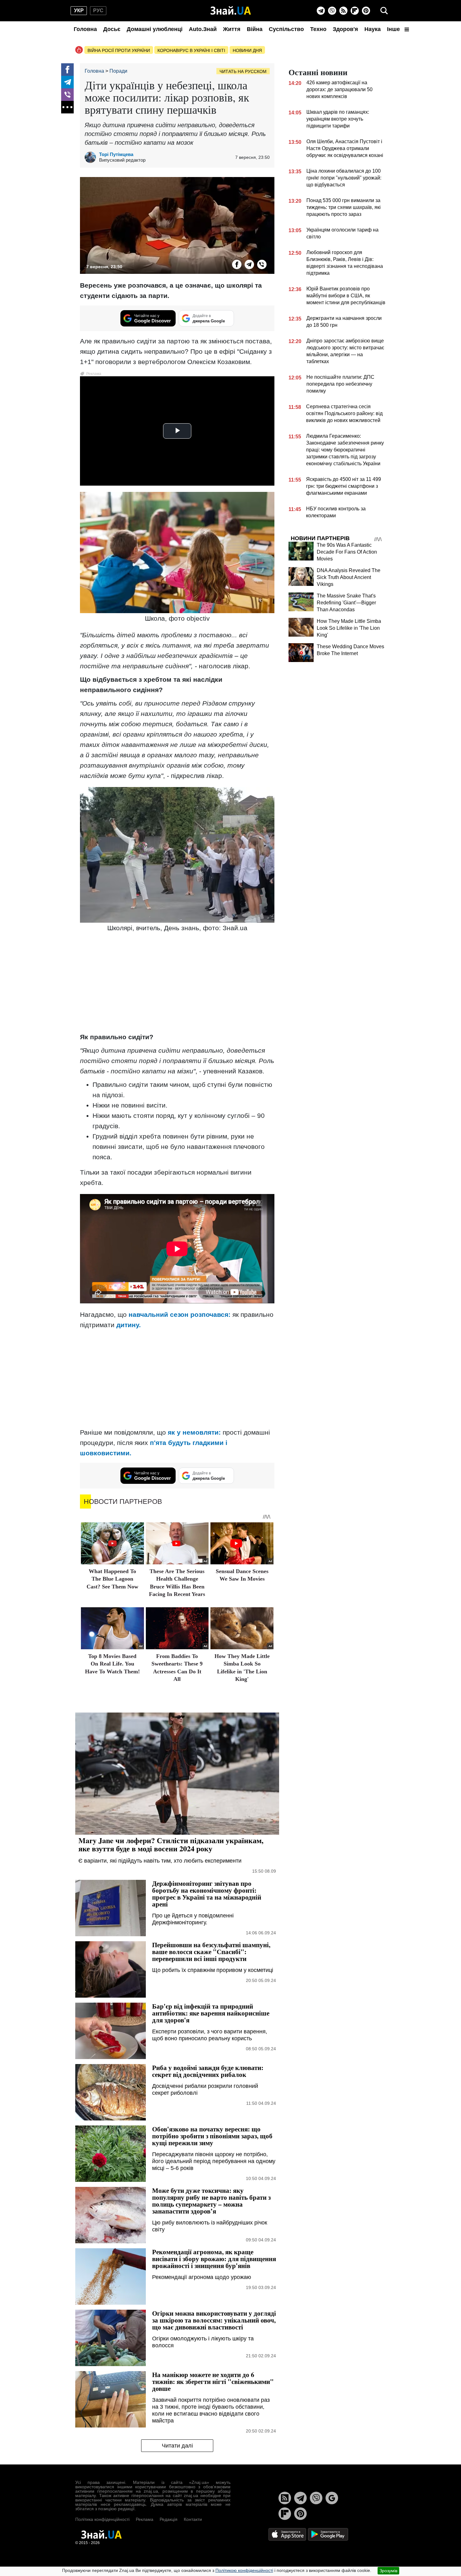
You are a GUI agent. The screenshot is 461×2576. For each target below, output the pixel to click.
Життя (232, 29)
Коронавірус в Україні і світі (191, 50)
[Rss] (343, 11)
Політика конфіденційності (102, 2519)
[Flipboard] (355, 11)
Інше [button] (394, 29)
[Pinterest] (366, 11)
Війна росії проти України (119, 50)
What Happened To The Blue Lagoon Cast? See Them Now (112, 1579)
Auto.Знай (203, 29)
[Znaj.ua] (231, 11)
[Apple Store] (288, 2534)
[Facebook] (67, 70)
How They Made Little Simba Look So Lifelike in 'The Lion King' (349, 628)
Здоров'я (345, 29)
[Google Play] (328, 2534)
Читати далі (177, 2446)
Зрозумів (388, 2571)
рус (98, 10)
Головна (85, 29)
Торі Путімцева (116, 154)
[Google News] (332, 2498)
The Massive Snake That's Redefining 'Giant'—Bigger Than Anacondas (346, 603)
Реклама (145, 2519)
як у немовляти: (194, 1432)
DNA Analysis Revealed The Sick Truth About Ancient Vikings (349, 577)
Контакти (193, 2519)
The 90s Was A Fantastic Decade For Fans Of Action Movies (347, 552)
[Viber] (332, 11)
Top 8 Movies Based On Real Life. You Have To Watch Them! (112, 1664)
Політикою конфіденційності (244, 2570)
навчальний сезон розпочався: (180, 1314)
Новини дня (247, 50)
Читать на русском (243, 71)
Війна (255, 29)
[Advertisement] (177, 983)
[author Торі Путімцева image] (92, 157)
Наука (373, 29)
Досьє (112, 29)
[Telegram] (321, 11)
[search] (384, 11)
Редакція (169, 2519)
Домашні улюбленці (155, 29)
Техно (318, 29)
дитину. (129, 1325)
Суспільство (286, 29)
